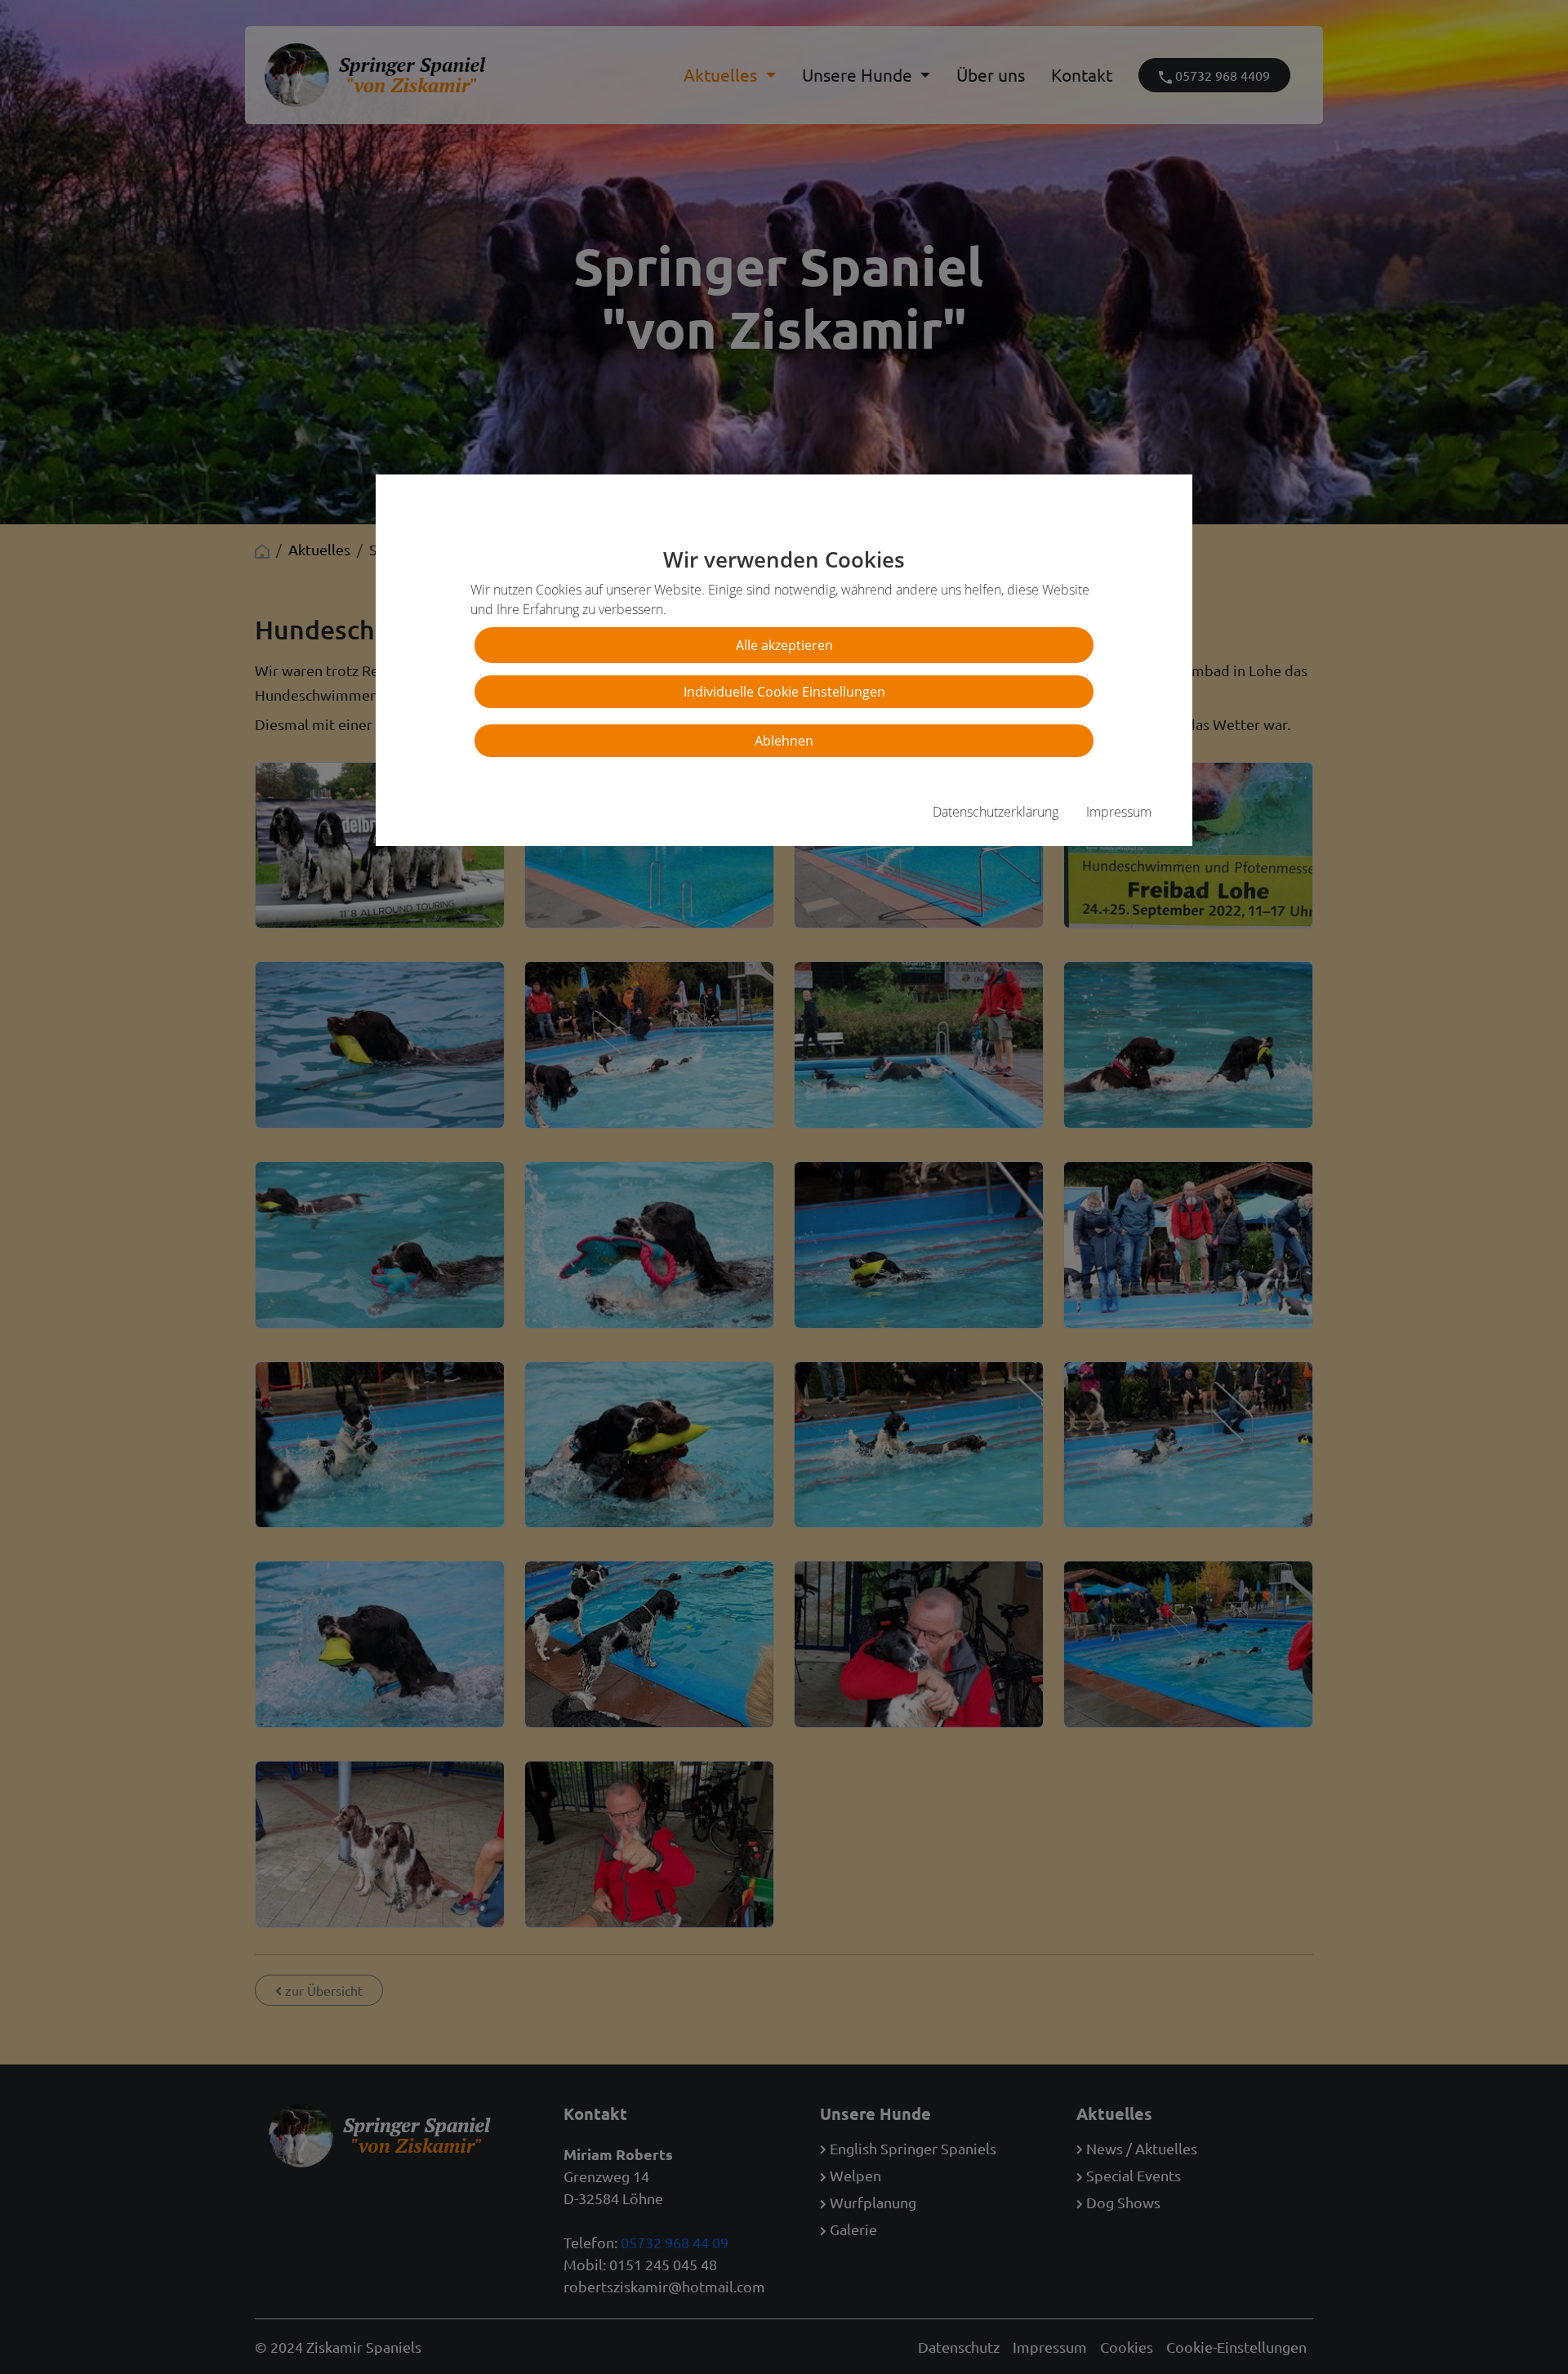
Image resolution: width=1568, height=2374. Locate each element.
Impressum (1119, 812)
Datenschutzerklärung (996, 812)
